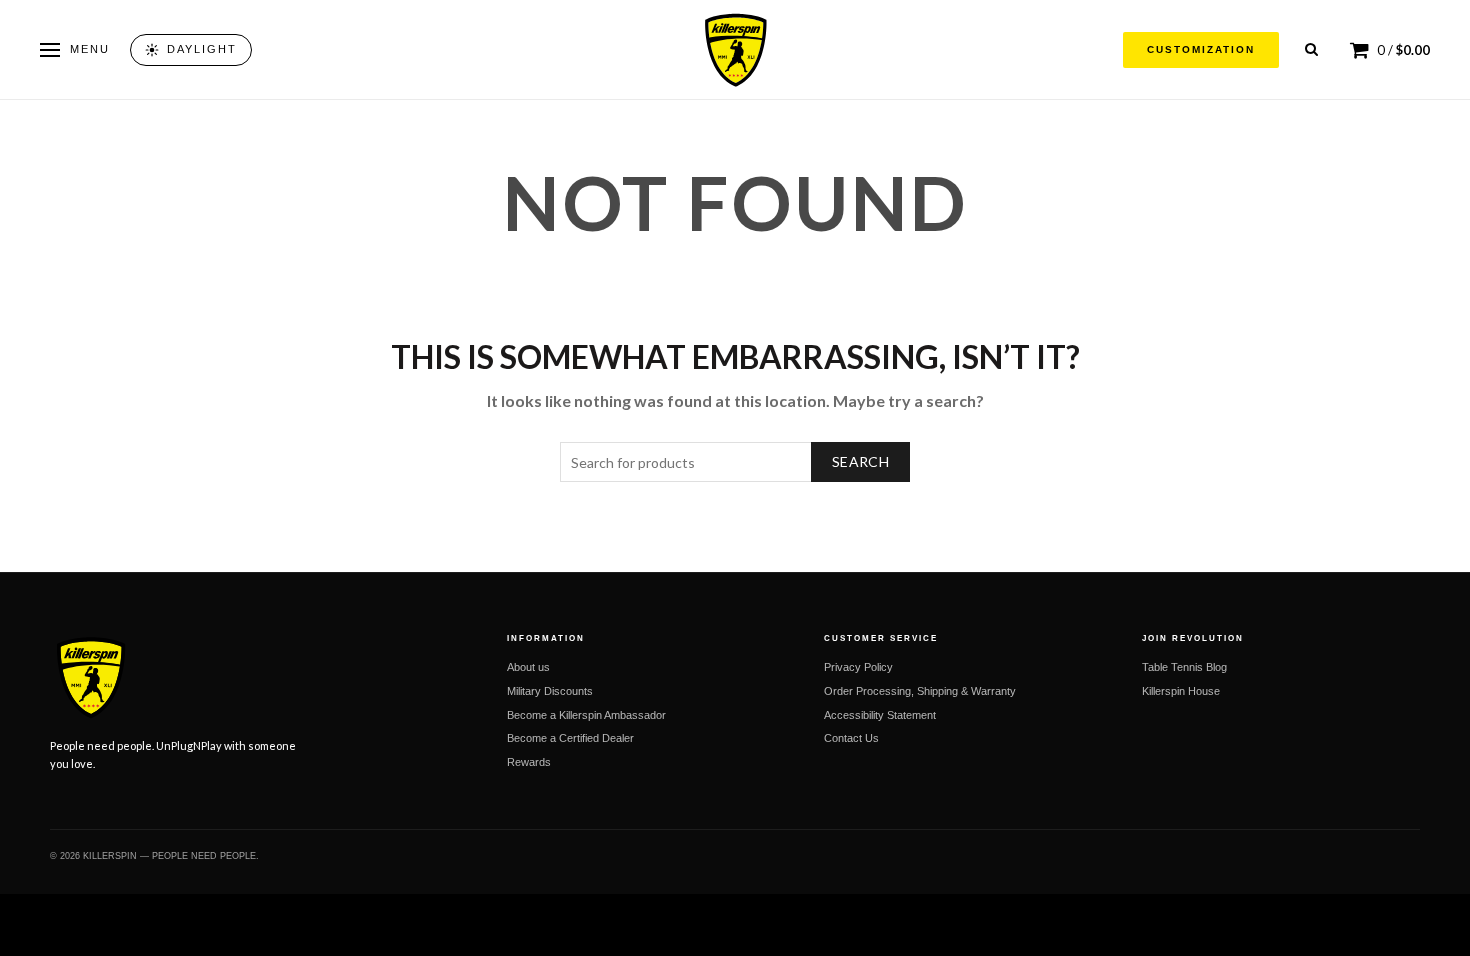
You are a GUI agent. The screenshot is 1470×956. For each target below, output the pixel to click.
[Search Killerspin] (1311, 49)
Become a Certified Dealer (570, 738)
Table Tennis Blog (1184, 667)
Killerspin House (1181, 691)
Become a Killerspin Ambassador (586, 715)
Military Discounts (550, 691)
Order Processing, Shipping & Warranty (920, 691)
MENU (90, 49)
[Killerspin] (735, 50)
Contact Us (851, 738)
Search (860, 461)
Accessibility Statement (880, 715)
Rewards (529, 762)
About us (528, 667)
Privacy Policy (858, 667)
